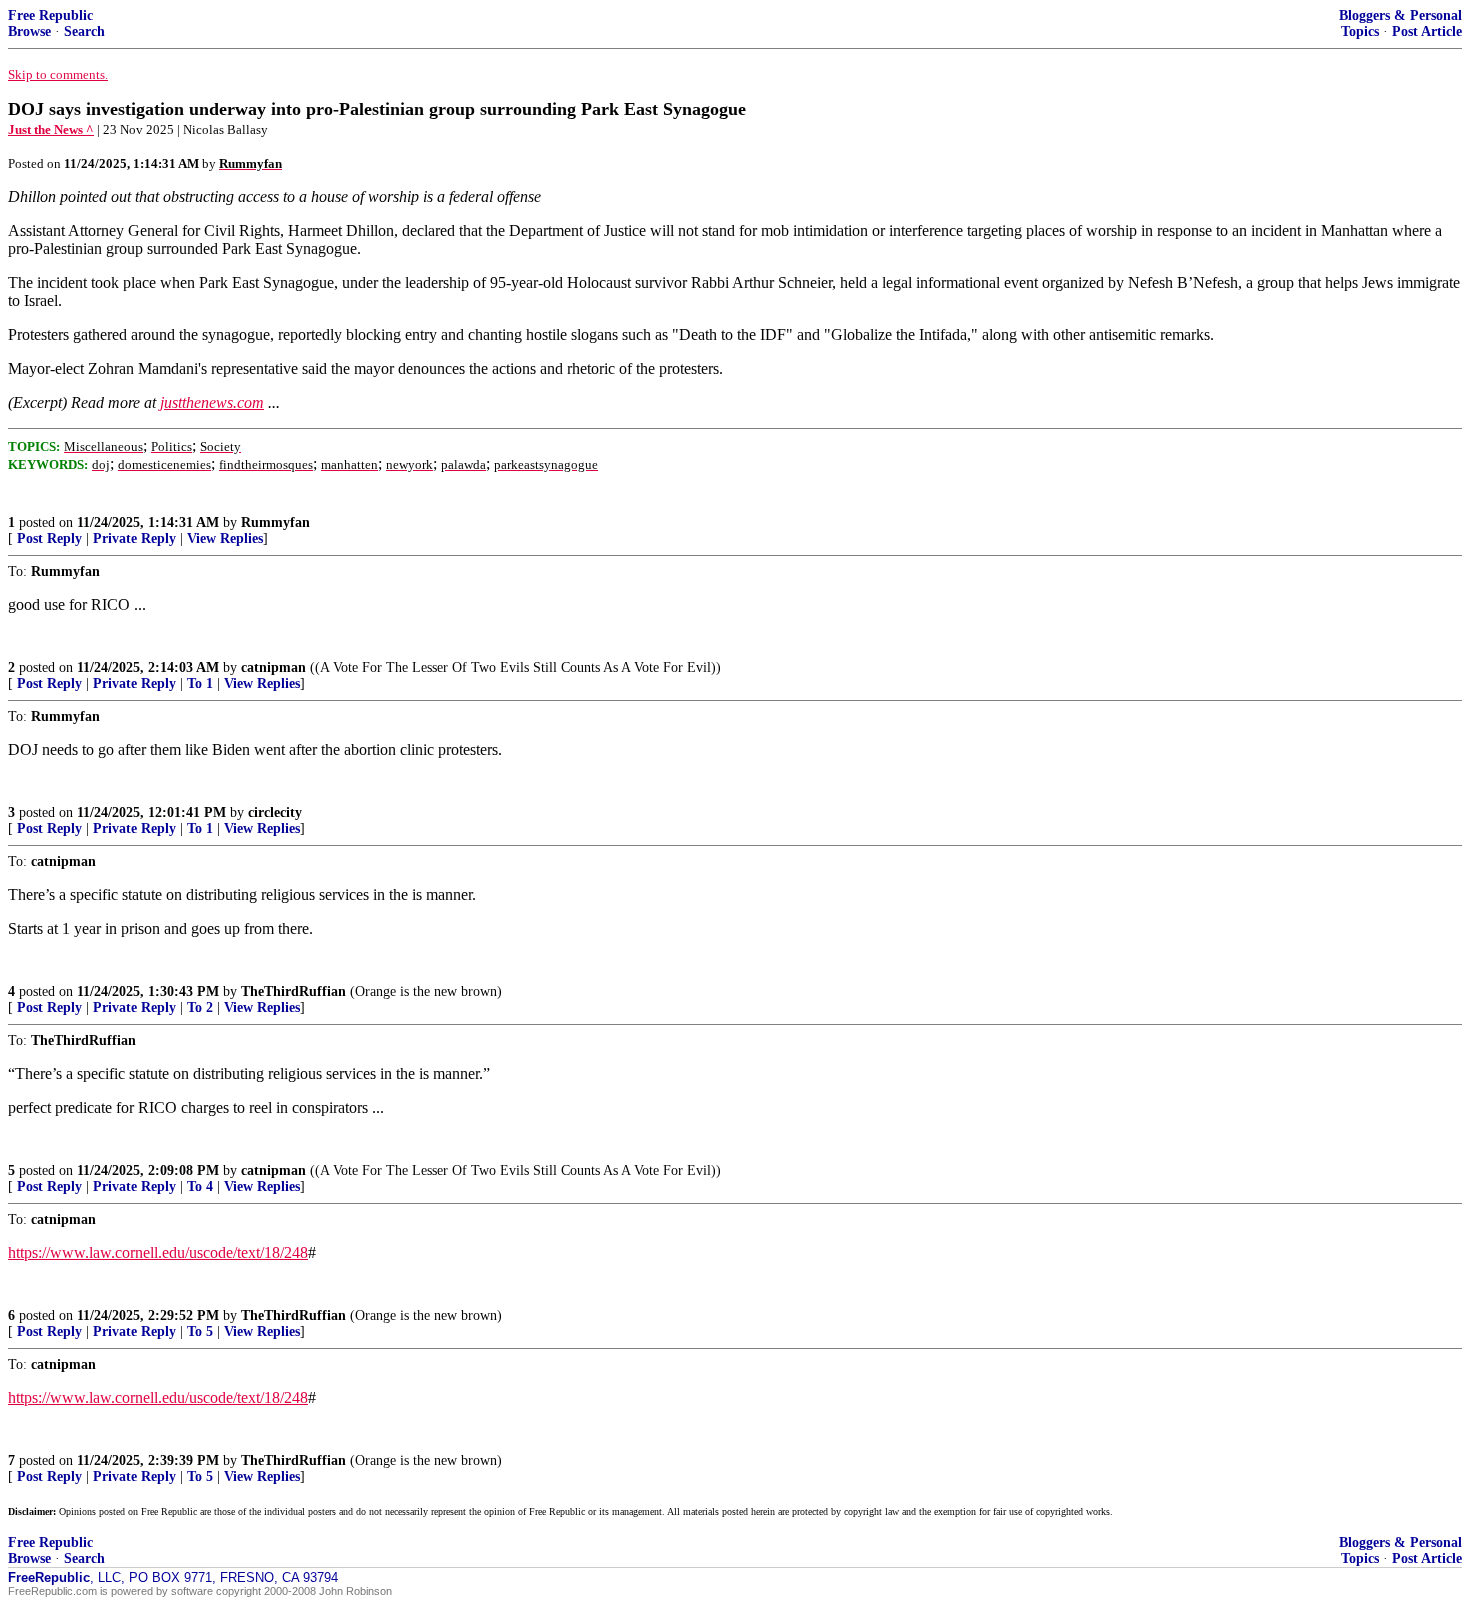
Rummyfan (275, 522)
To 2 (200, 1007)
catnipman (273, 667)
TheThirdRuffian (293, 991)
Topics (1360, 31)
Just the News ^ (51, 129)
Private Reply (134, 538)
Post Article (1427, 31)
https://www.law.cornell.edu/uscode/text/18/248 (158, 1252)
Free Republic (50, 15)
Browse (29, 31)
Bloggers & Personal (1400, 15)
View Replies (225, 538)
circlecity (275, 812)
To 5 (200, 1331)
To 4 (200, 1186)
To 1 (200, 683)
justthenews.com (212, 402)
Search (84, 31)
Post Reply (49, 538)
